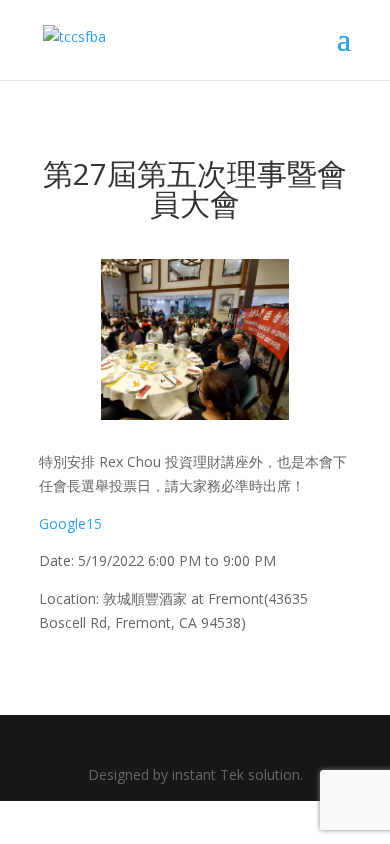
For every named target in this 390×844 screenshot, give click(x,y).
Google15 (70, 523)
